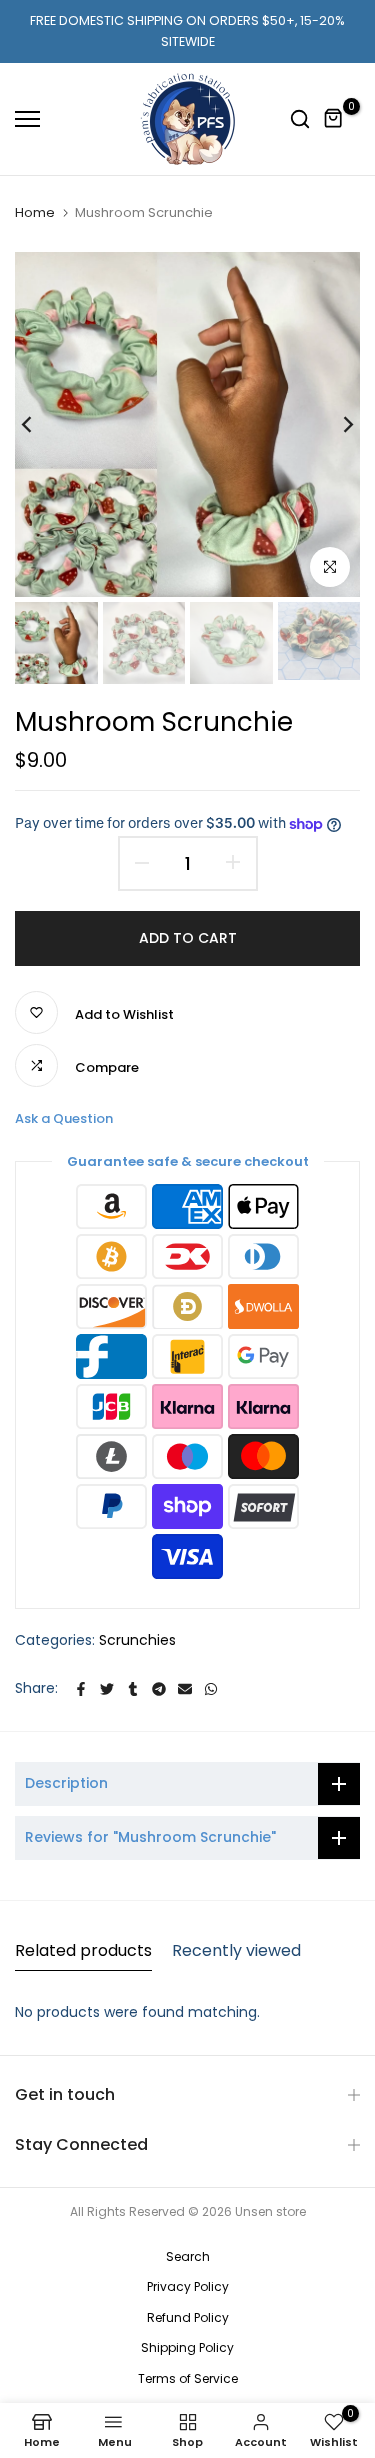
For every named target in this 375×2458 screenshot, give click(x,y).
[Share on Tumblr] (133, 1689)
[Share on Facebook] (81, 1689)
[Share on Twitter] (107, 1689)
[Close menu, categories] (283, 25)
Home (35, 212)
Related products (83, 1950)
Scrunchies (137, 1640)
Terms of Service (188, 2378)
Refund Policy (188, 2317)
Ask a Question (64, 1118)
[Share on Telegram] (159, 1689)
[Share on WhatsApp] (211, 1689)
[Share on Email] (185, 1689)
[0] (334, 119)
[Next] (335, 424)
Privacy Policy (188, 2286)
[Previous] (40, 424)
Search (188, 2256)
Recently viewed (236, 1950)
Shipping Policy (187, 2347)
